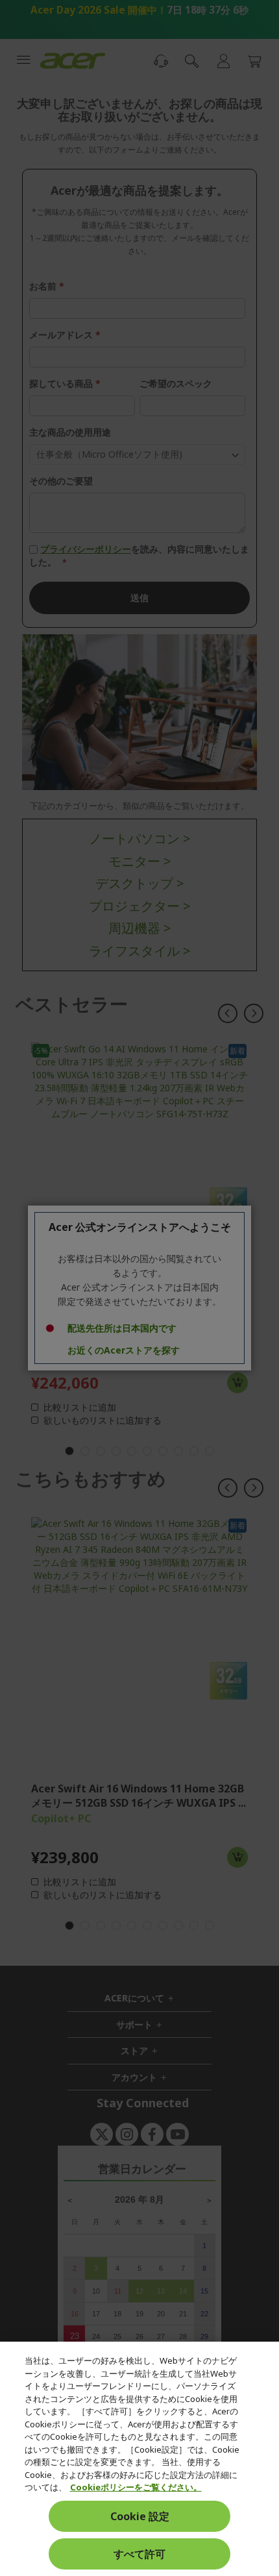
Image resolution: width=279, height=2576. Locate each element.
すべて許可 (139, 2554)
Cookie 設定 (140, 2516)
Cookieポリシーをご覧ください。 (136, 2487)
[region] (139, 2459)
